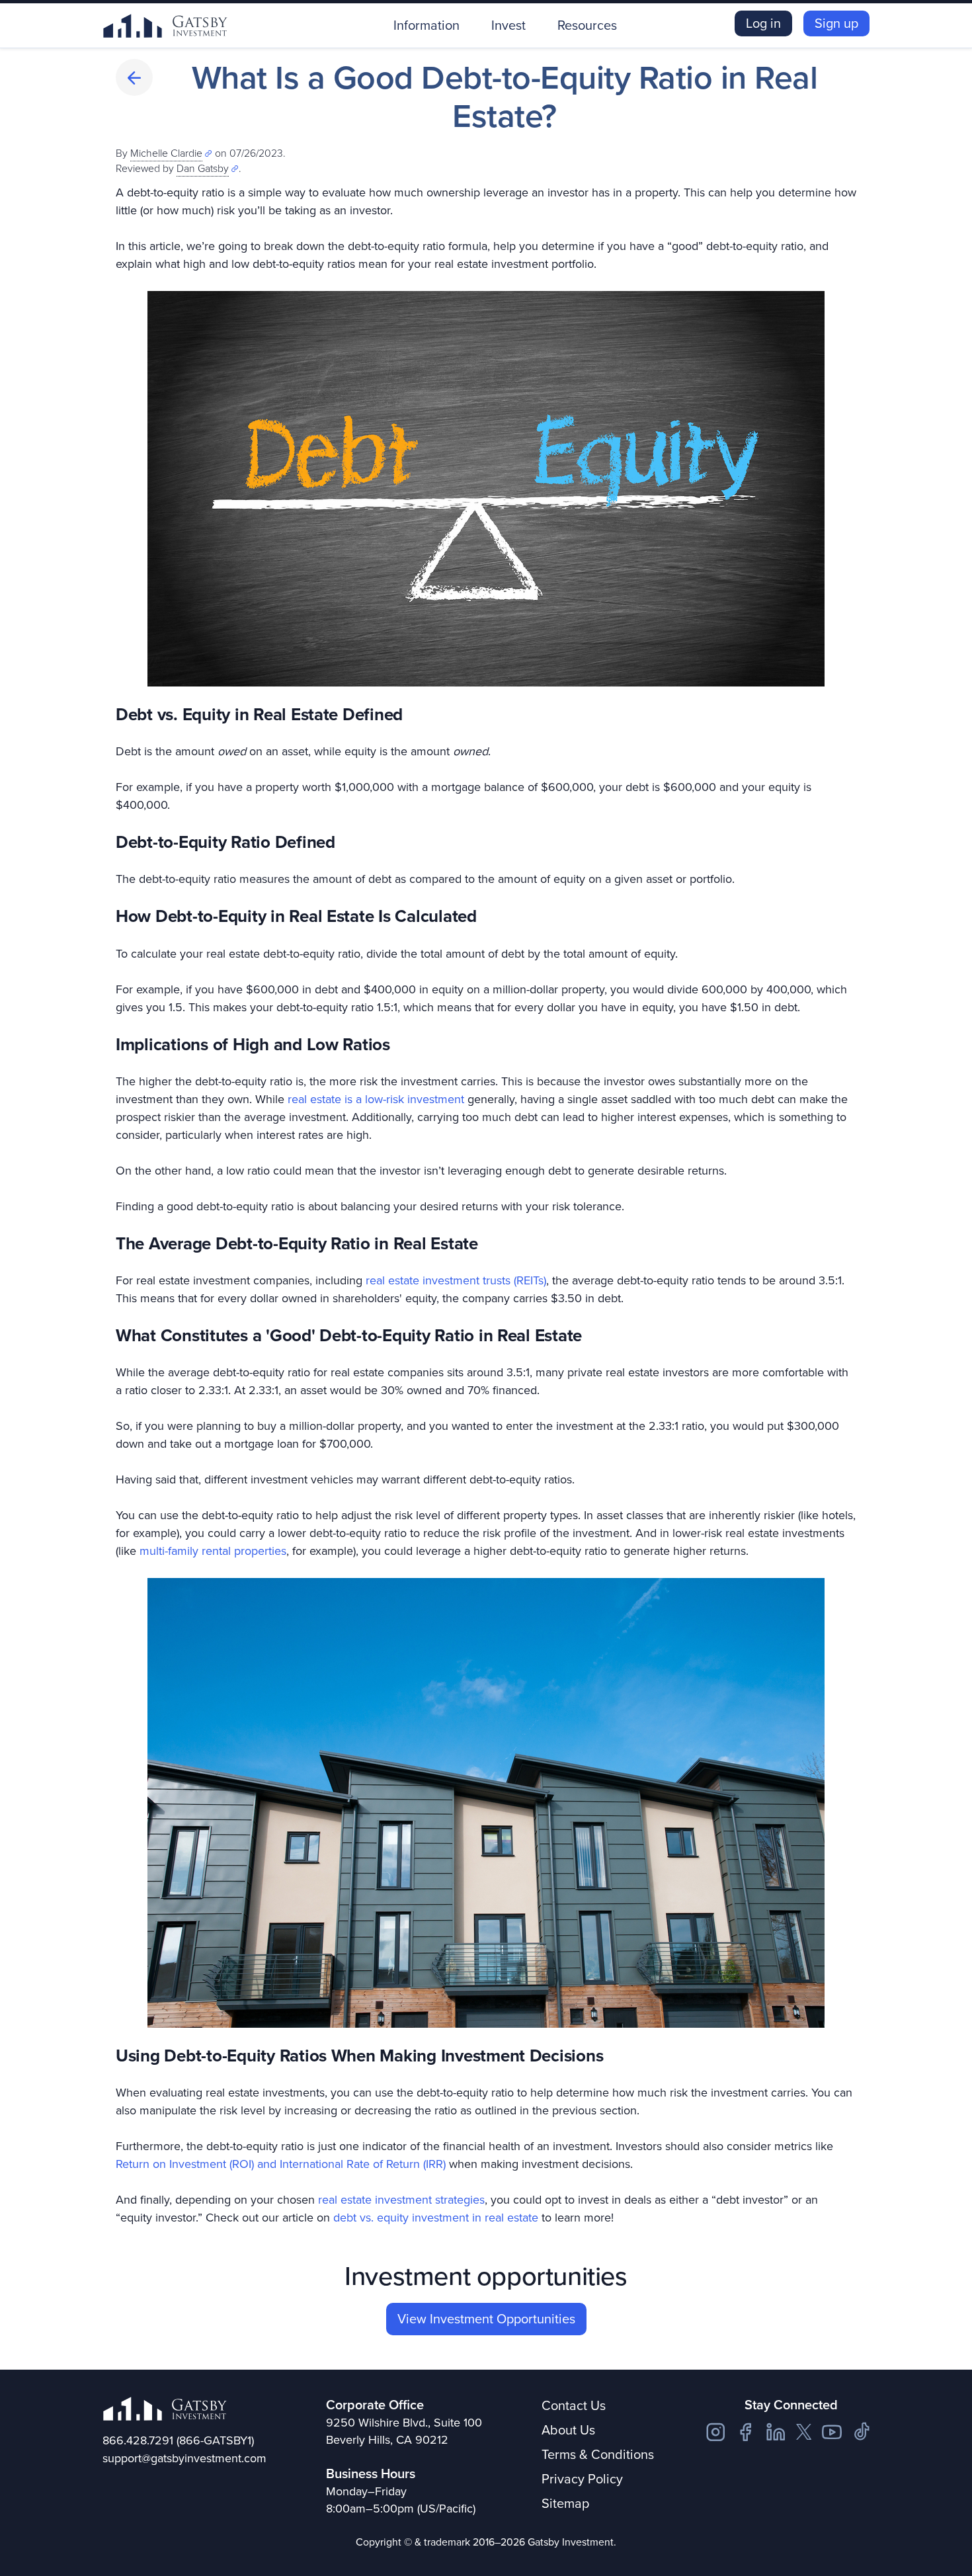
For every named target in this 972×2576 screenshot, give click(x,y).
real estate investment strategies (401, 2200)
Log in (763, 23)
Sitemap (565, 2503)
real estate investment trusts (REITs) (456, 1280)
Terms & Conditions (598, 2454)
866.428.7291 (138, 2440)
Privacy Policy (582, 2479)
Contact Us (574, 2405)
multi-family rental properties (213, 1551)
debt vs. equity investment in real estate (436, 2218)
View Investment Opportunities (486, 2319)
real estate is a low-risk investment (376, 1099)
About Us (568, 2430)
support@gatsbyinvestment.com (184, 2458)
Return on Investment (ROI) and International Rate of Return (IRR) (281, 2164)
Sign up (836, 23)
